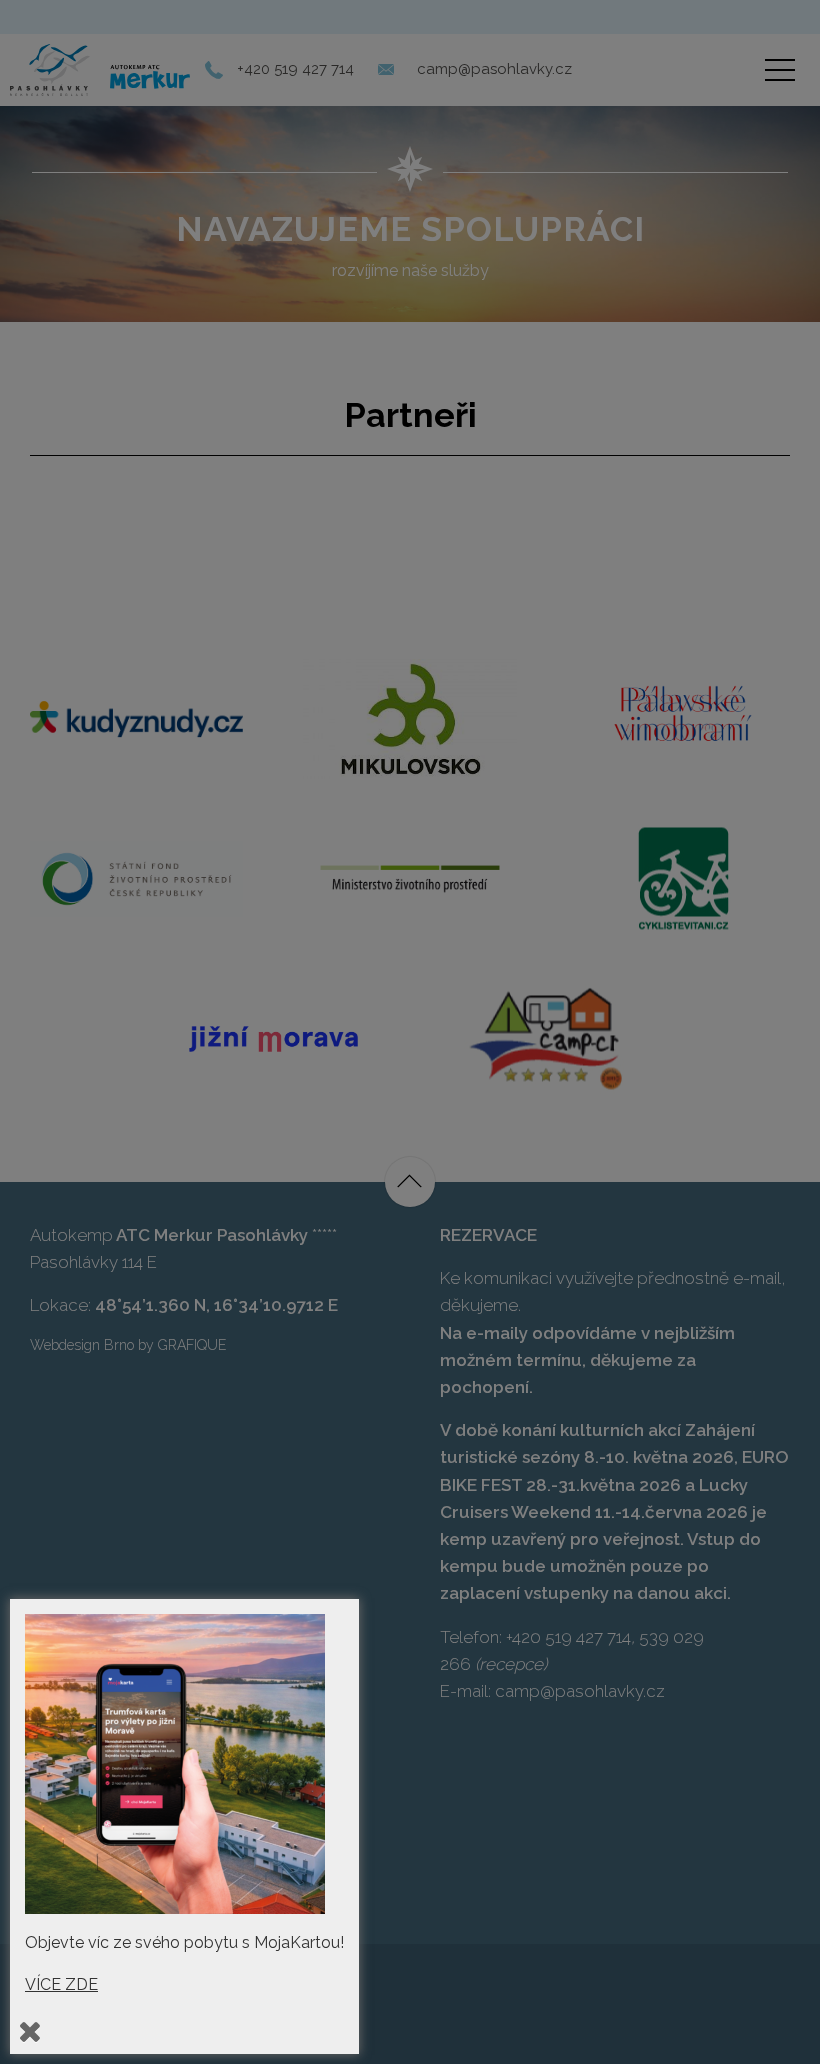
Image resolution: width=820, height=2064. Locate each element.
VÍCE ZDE (61, 1984)
